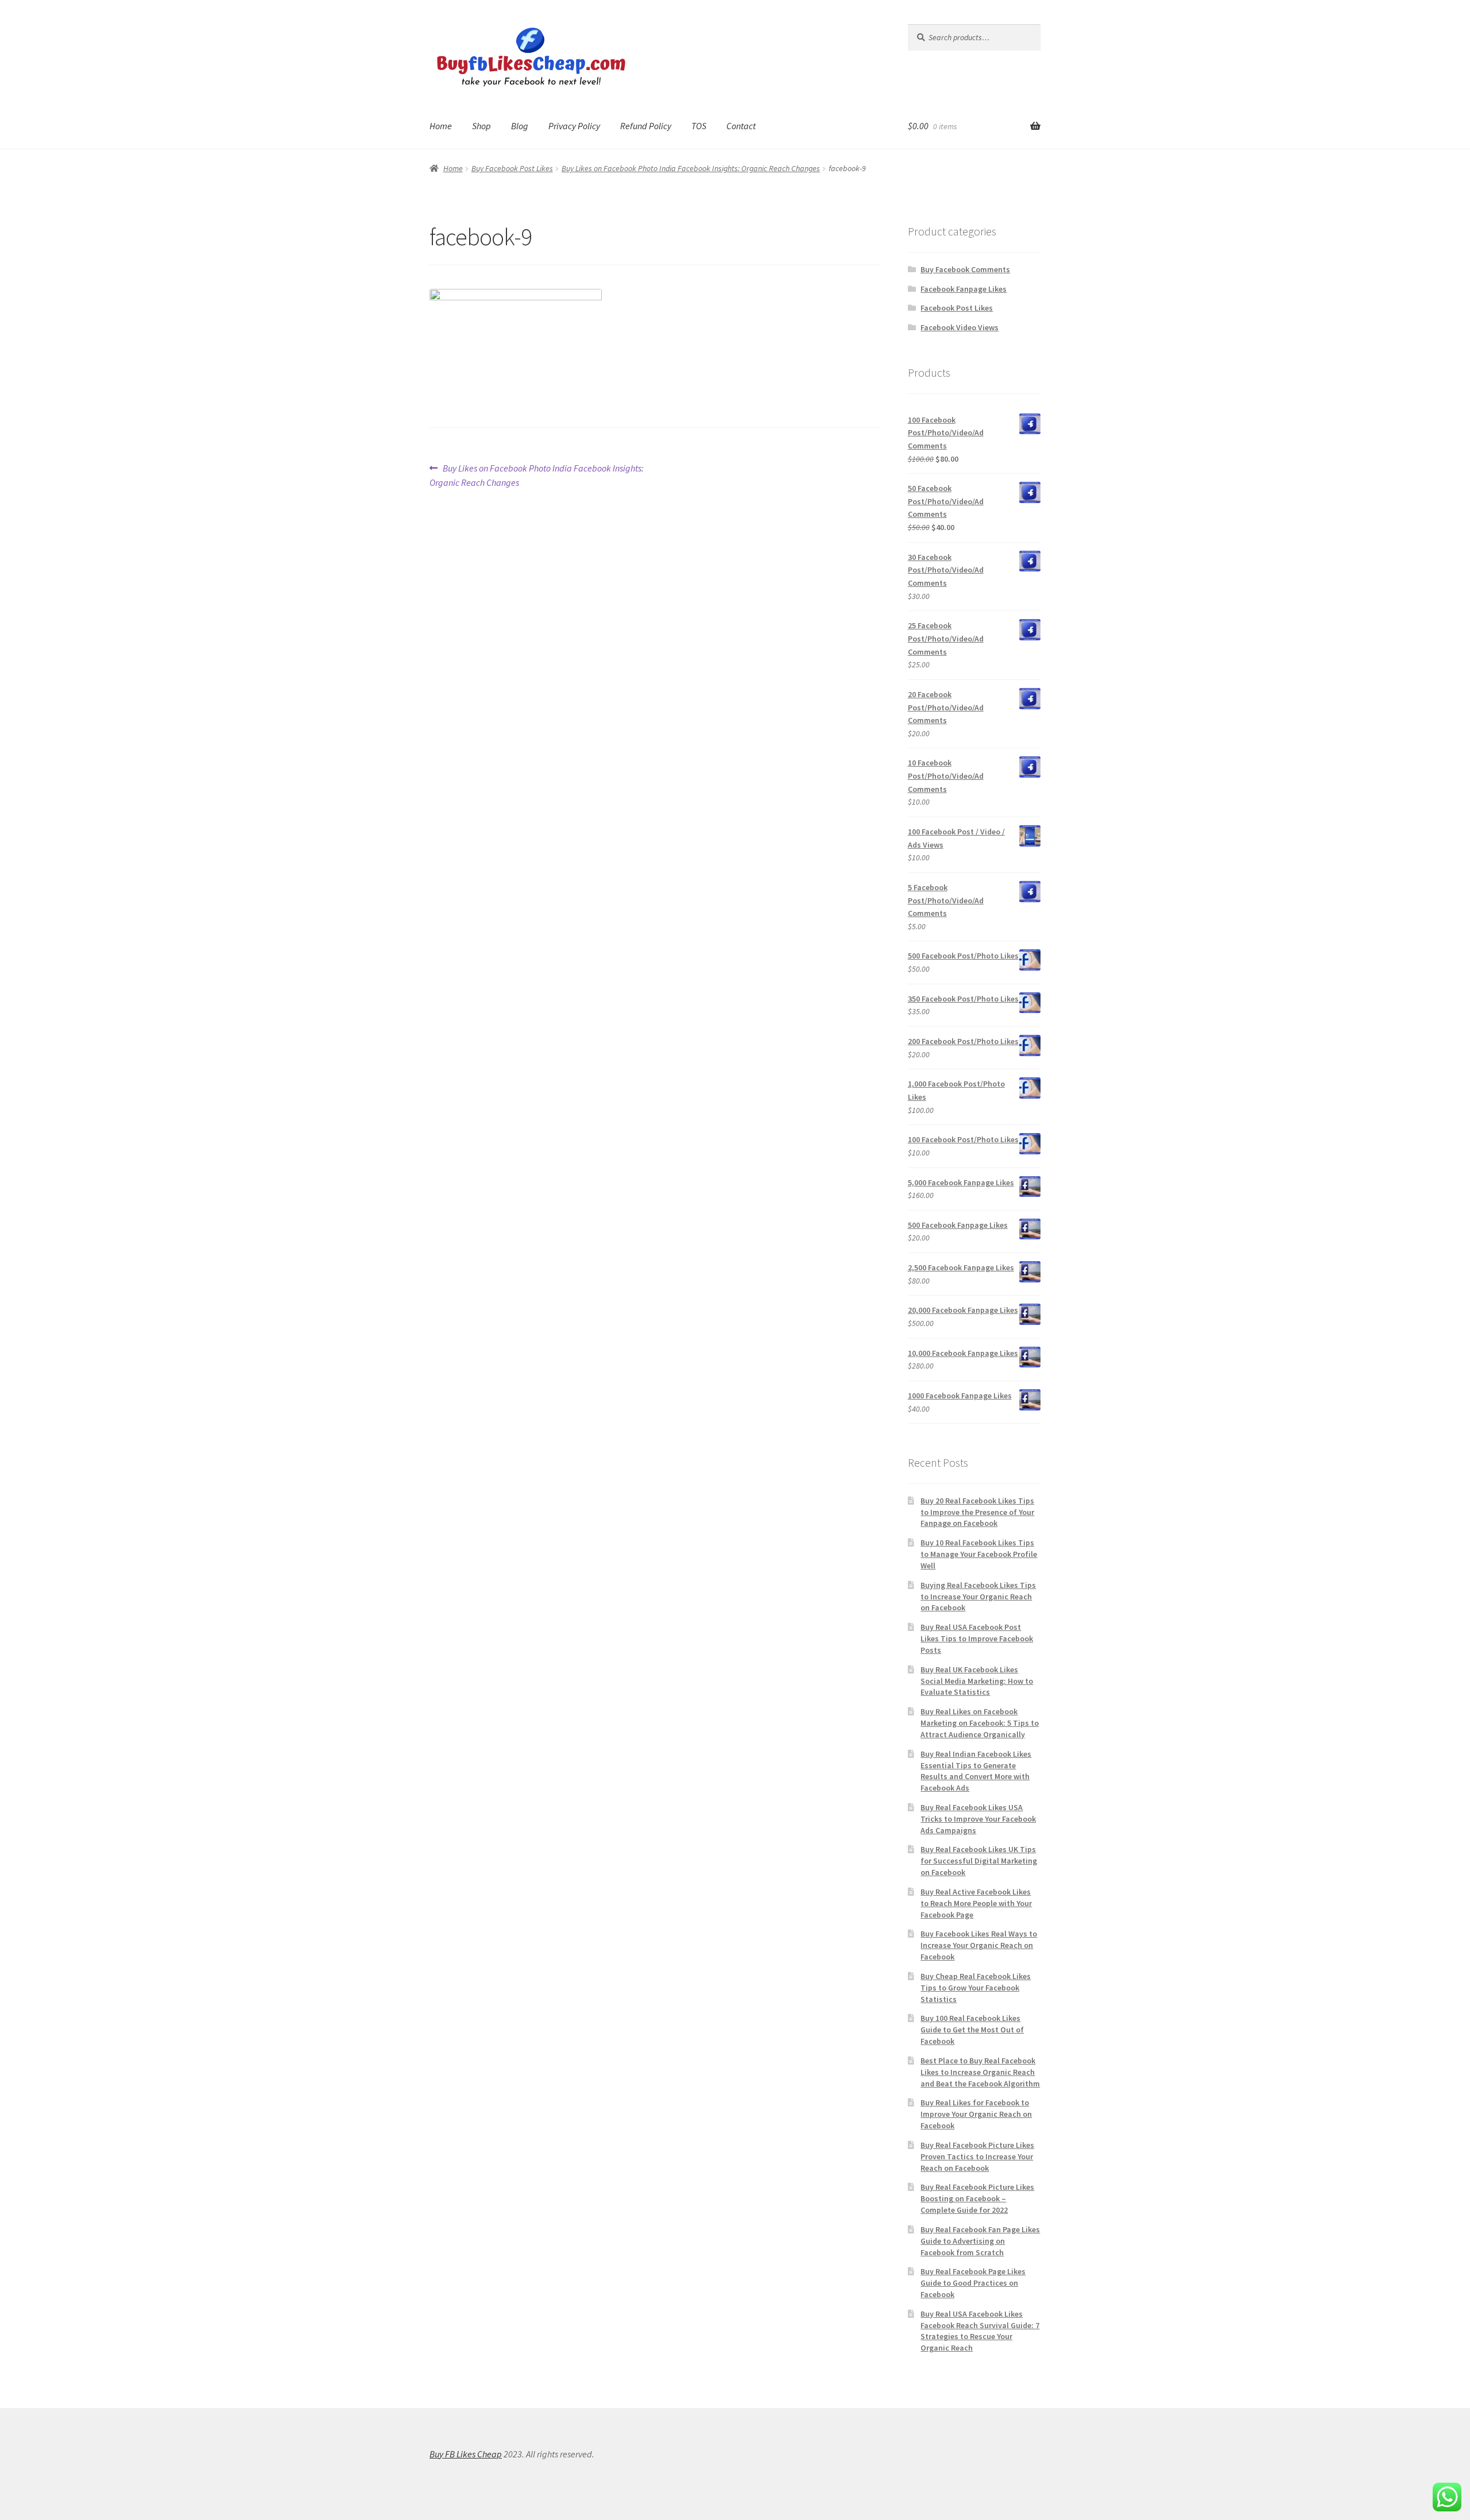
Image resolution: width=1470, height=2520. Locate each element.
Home (441, 126)
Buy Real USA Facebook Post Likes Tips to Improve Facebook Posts (977, 1638)
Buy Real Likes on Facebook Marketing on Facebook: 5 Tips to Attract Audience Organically (980, 1723)
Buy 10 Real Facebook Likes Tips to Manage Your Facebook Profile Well (979, 1554)
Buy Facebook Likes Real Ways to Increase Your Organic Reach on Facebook (979, 1945)
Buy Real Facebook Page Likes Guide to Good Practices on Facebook (973, 2283)
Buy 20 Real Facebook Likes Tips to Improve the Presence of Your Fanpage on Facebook (977, 1512)
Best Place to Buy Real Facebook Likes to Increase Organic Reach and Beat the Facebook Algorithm (980, 2072)
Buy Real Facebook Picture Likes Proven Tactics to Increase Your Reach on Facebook (977, 2156)
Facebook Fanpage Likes (964, 289)
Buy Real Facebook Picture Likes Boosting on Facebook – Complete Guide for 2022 (977, 2198)
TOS (699, 126)
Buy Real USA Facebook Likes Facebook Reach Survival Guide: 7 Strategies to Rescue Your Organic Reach (980, 2331)
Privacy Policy (574, 126)
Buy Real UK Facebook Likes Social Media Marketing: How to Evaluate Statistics (977, 1681)
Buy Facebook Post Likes (512, 168)
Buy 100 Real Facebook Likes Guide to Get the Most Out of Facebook (972, 2030)
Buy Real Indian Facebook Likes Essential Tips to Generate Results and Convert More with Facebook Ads (976, 1771)
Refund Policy (646, 126)
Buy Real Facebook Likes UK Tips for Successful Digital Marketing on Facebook (979, 1861)
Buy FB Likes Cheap (466, 2454)
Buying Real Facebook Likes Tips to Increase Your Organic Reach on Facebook (978, 1597)
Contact (741, 126)
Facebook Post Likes (957, 308)
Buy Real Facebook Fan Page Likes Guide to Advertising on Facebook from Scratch (980, 2241)
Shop (481, 126)
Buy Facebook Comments (965, 269)
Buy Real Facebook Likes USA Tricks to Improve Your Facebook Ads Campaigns (978, 1819)
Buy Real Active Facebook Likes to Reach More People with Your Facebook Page (976, 1903)
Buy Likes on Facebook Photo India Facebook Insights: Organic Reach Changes (691, 168)
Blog (520, 126)
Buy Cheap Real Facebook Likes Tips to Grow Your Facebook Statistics (976, 1988)
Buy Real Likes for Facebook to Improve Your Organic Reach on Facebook (976, 2114)
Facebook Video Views (960, 327)
